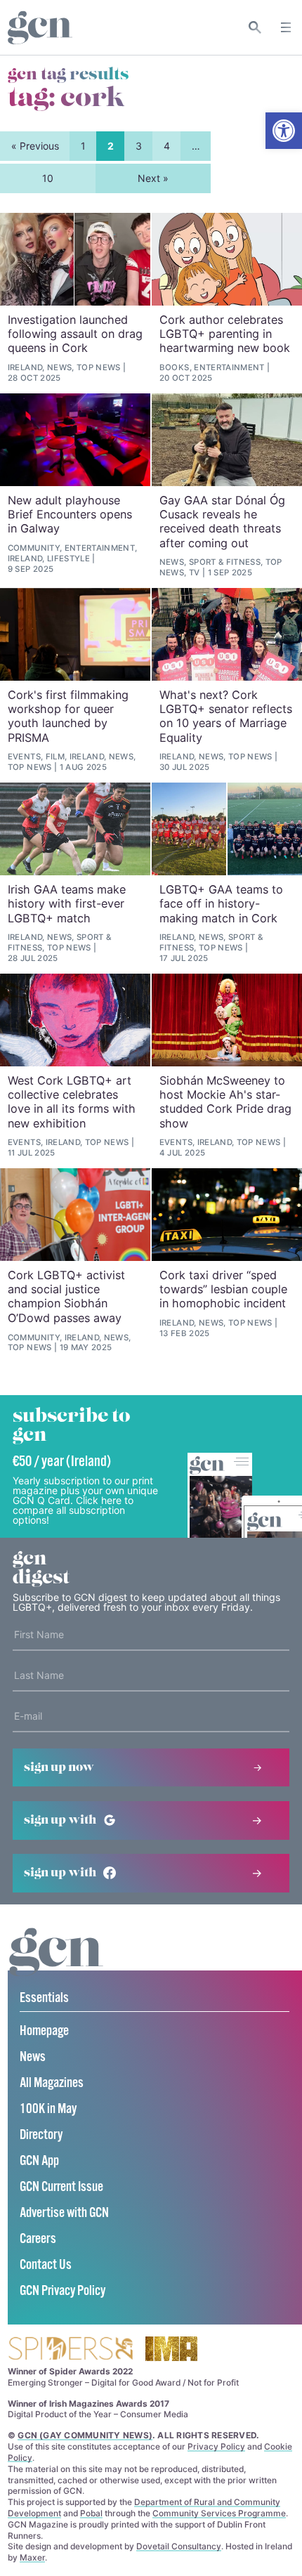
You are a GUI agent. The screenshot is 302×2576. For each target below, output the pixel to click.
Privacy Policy (216, 2446)
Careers (38, 2239)
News (33, 2057)
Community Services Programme (219, 2513)
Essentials (44, 1998)
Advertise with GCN (64, 2213)
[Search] (255, 27)
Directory (41, 2135)
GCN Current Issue (61, 2187)
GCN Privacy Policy (63, 2291)
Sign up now (59, 1767)
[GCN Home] (40, 28)
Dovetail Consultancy (179, 2546)
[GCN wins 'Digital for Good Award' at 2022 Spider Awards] (70, 2349)
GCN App (39, 2161)
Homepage (44, 2031)
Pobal (91, 2513)
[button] (284, 131)
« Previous (35, 146)
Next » (153, 178)
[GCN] (56, 1965)
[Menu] (286, 27)
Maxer (32, 2557)
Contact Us (46, 2265)
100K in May (48, 2109)
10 (48, 178)
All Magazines (52, 2083)
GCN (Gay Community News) (85, 2435)
